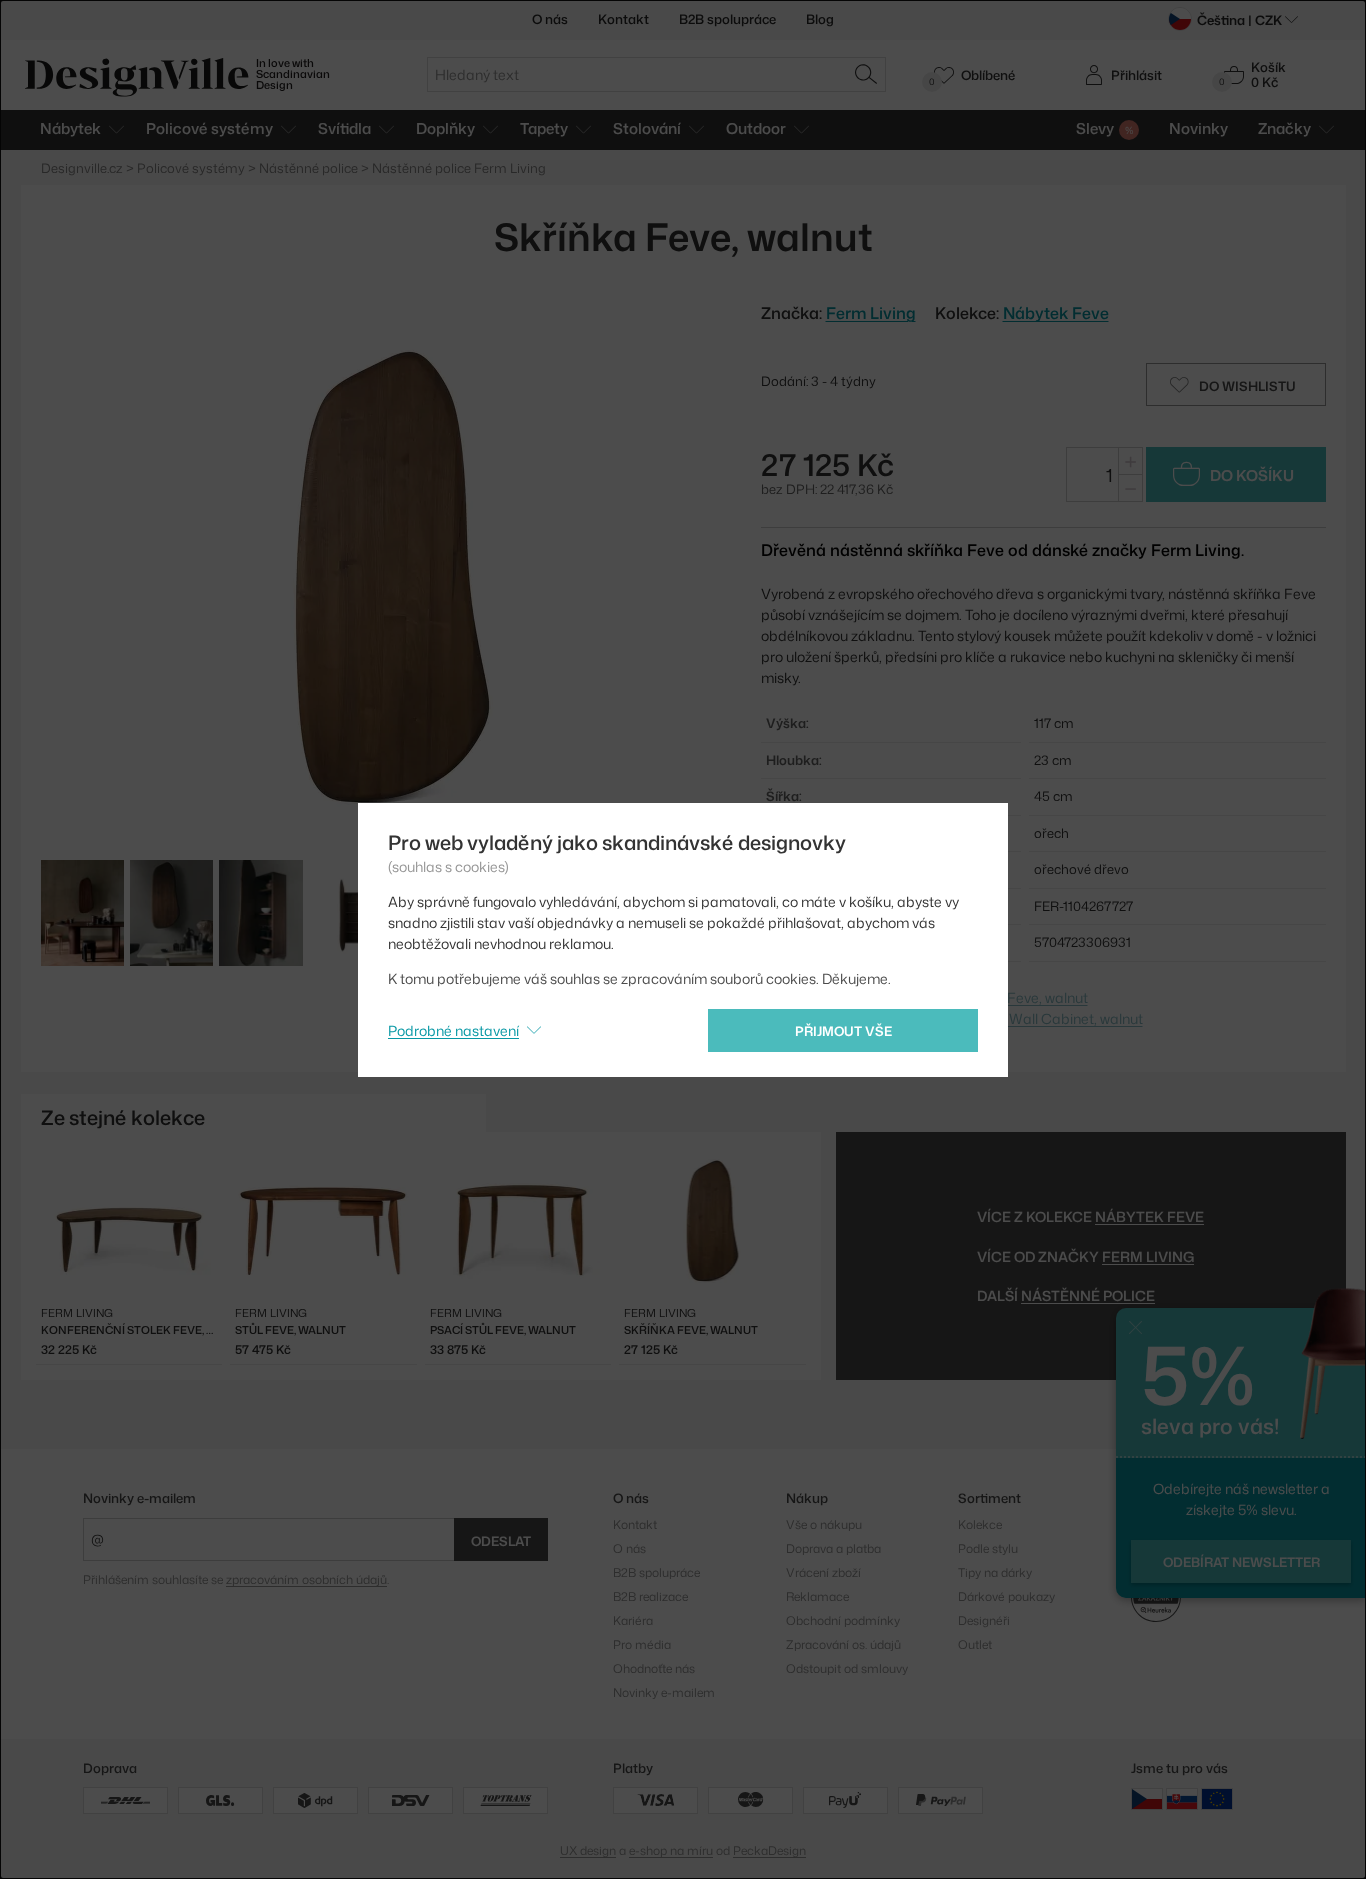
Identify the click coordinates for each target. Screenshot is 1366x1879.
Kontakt (623, 19)
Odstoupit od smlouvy (847, 1668)
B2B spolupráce (727, 19)
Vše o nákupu (824, 1524)
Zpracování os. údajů (843, 1644)
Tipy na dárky (995, 1572)
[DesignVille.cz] (1147, 1798)
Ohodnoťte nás (654, 1668)
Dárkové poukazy (1006, 1596)
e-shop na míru (671, 1850)
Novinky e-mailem (139, 1498)
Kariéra (633, 1620)
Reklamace (817, 1596)
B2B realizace (650, 1596)
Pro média (642, 1644)
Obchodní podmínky (843, 1620)
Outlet (975, 1644)
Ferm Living (1148, 1256)
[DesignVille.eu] (1217, 1798)
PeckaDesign (769, 1850)
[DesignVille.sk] (1182, 1798)
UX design (588, 1850)
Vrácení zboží (823, 1572)
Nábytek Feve (1056, 313)
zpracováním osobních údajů (306, 1579)
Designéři (984, 1620)
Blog (820, 19)
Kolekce (980, 1524)
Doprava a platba (833, 1548)
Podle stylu (988, 1548)
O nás (550, 19)
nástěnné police (1088, 1295)
